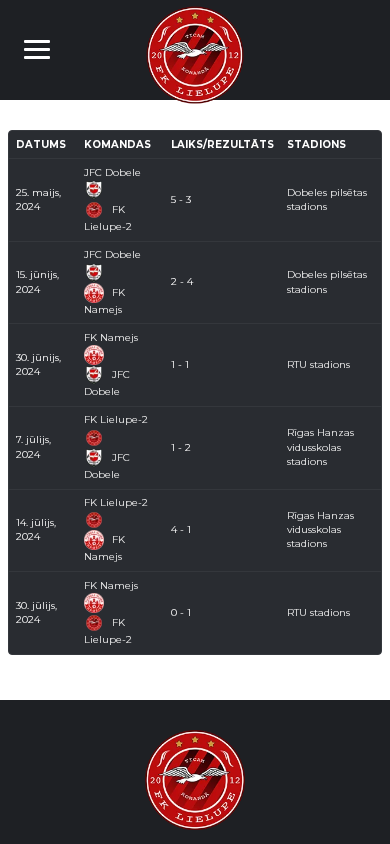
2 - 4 (182, 281)
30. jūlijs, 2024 (36, 612)
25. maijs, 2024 (38, 199)
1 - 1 (180, 364)
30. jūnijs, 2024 (38, 364)
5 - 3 (181, 199)
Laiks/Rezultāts (222, 144)
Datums (41, 144)
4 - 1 (181, 529)
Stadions (316, 144)
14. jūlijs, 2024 (36, 529)
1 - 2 (181, 447)
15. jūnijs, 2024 (37, 281)
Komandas (117, 144)
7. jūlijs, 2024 (33, 446)
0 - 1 (181, 612)
